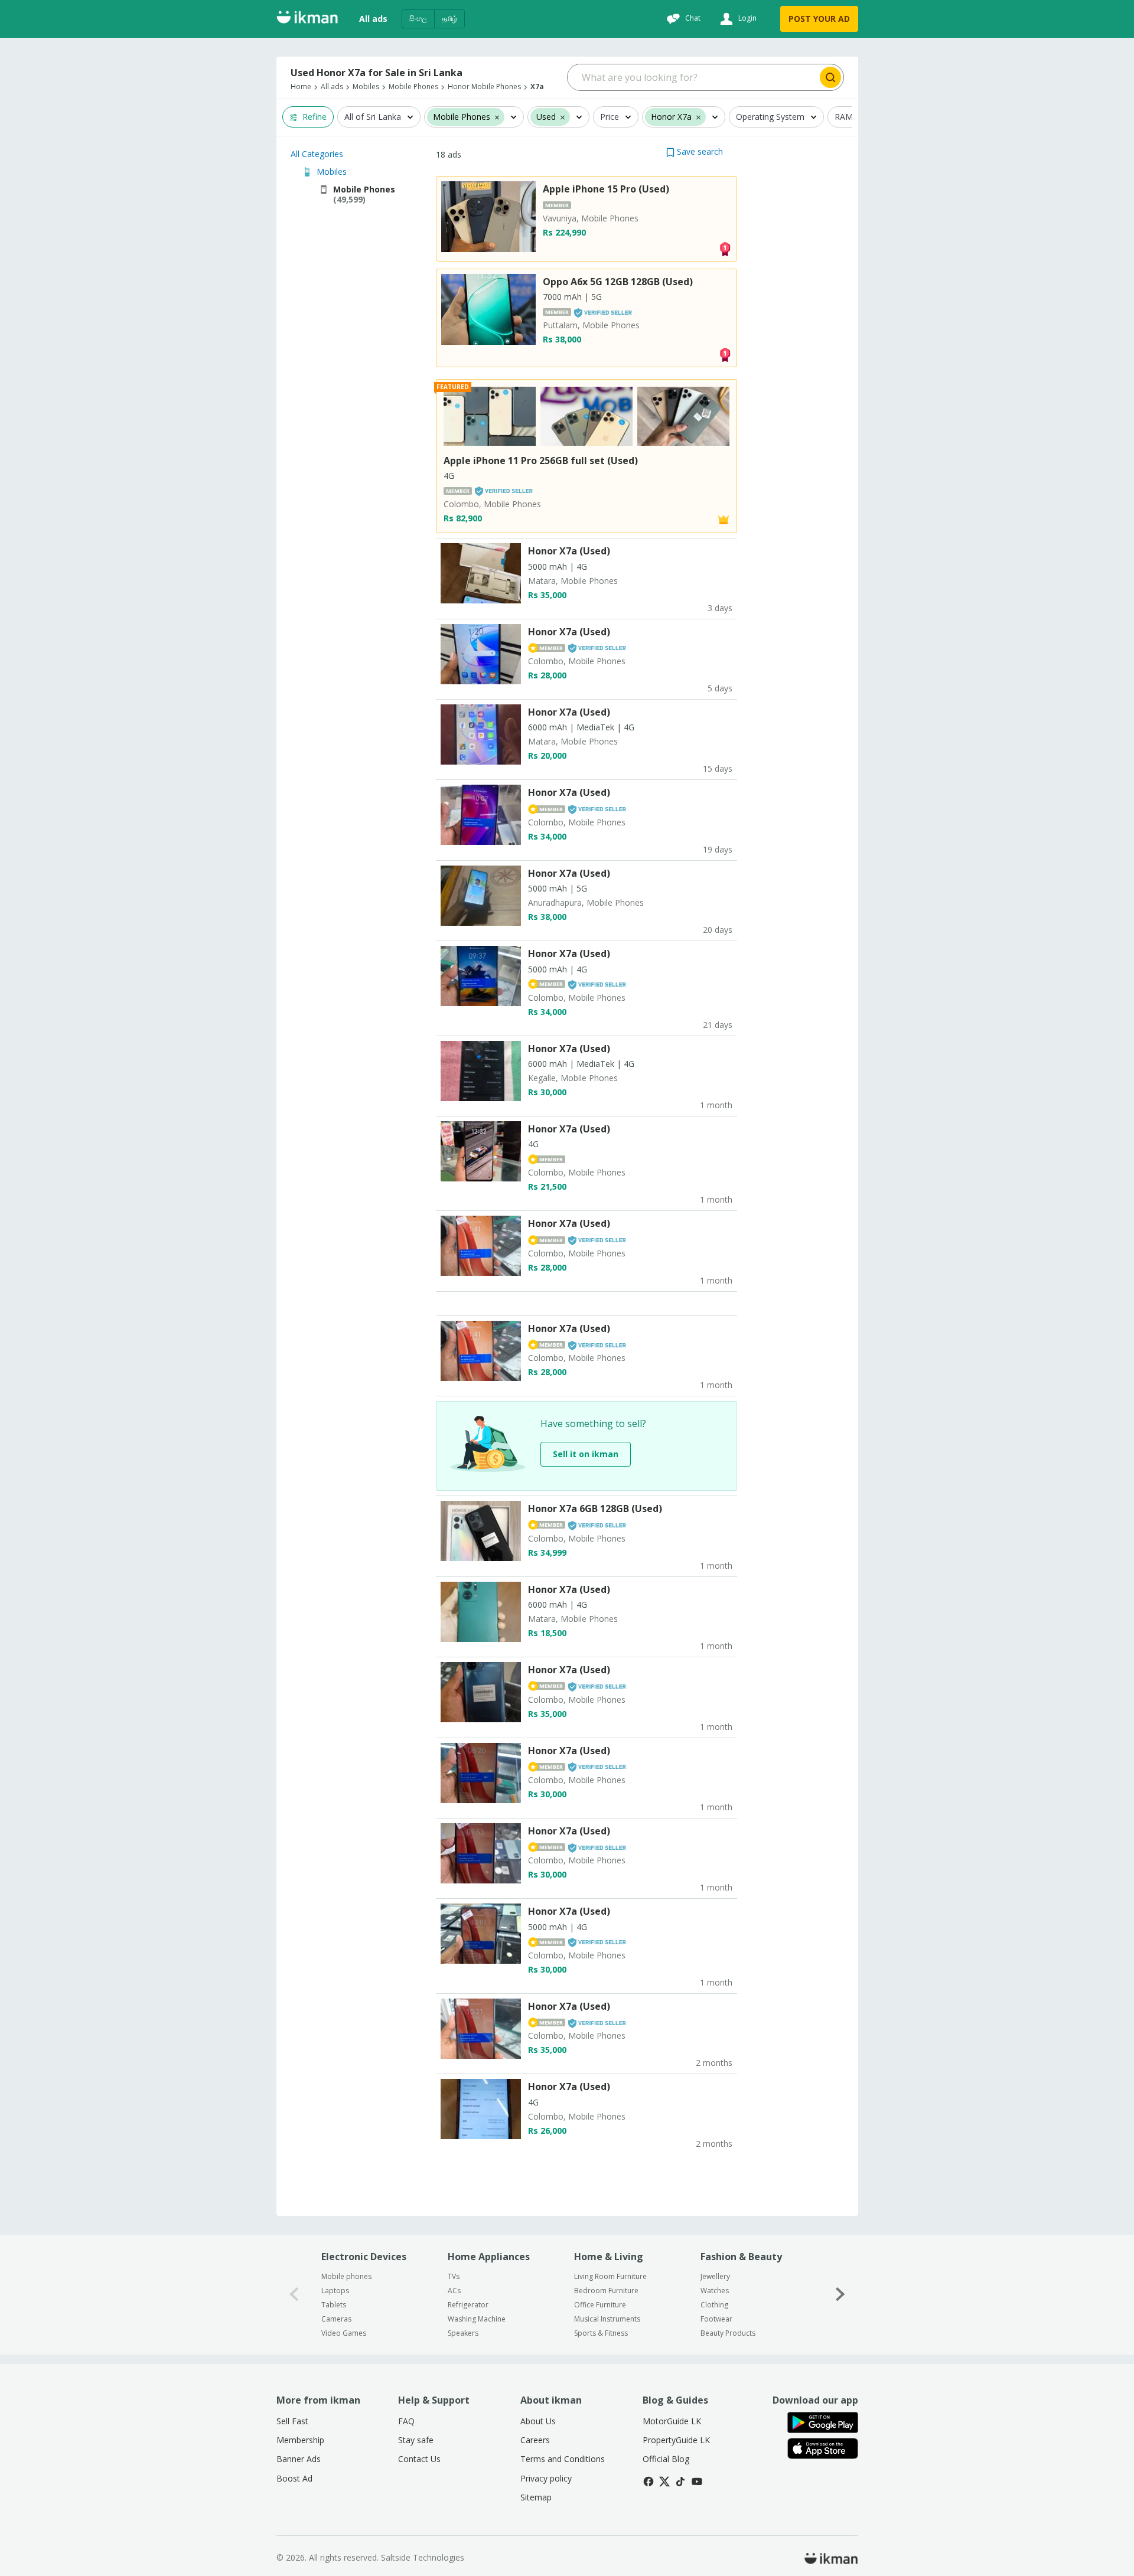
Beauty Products (728, 2333)
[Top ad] (725, 248)
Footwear (716, 2319)
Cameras (336, 2319)
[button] (695, 151)
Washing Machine (477, 2319)
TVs (454, 2276)
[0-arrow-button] (294, 2295)
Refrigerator (468, 2305)
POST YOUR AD (819, 19)
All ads (373, 19)
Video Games (344, 2333)
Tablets (334, 2305)
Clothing (714, 2305)
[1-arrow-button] (840, 2295)
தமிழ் (449, 19)
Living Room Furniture (610, 2276)
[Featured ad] (724, 519)
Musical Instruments (607, 2319)
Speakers (463, 2333)
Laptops (335, 2291)
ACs (454, 2291)
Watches (715, 2291)
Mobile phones (346, 2276)
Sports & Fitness (601, 2333)
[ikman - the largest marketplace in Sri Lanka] (307, 19)
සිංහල (418, 19)
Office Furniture (600, 2305)
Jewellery (715, 2276)
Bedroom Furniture (606, 2291)
